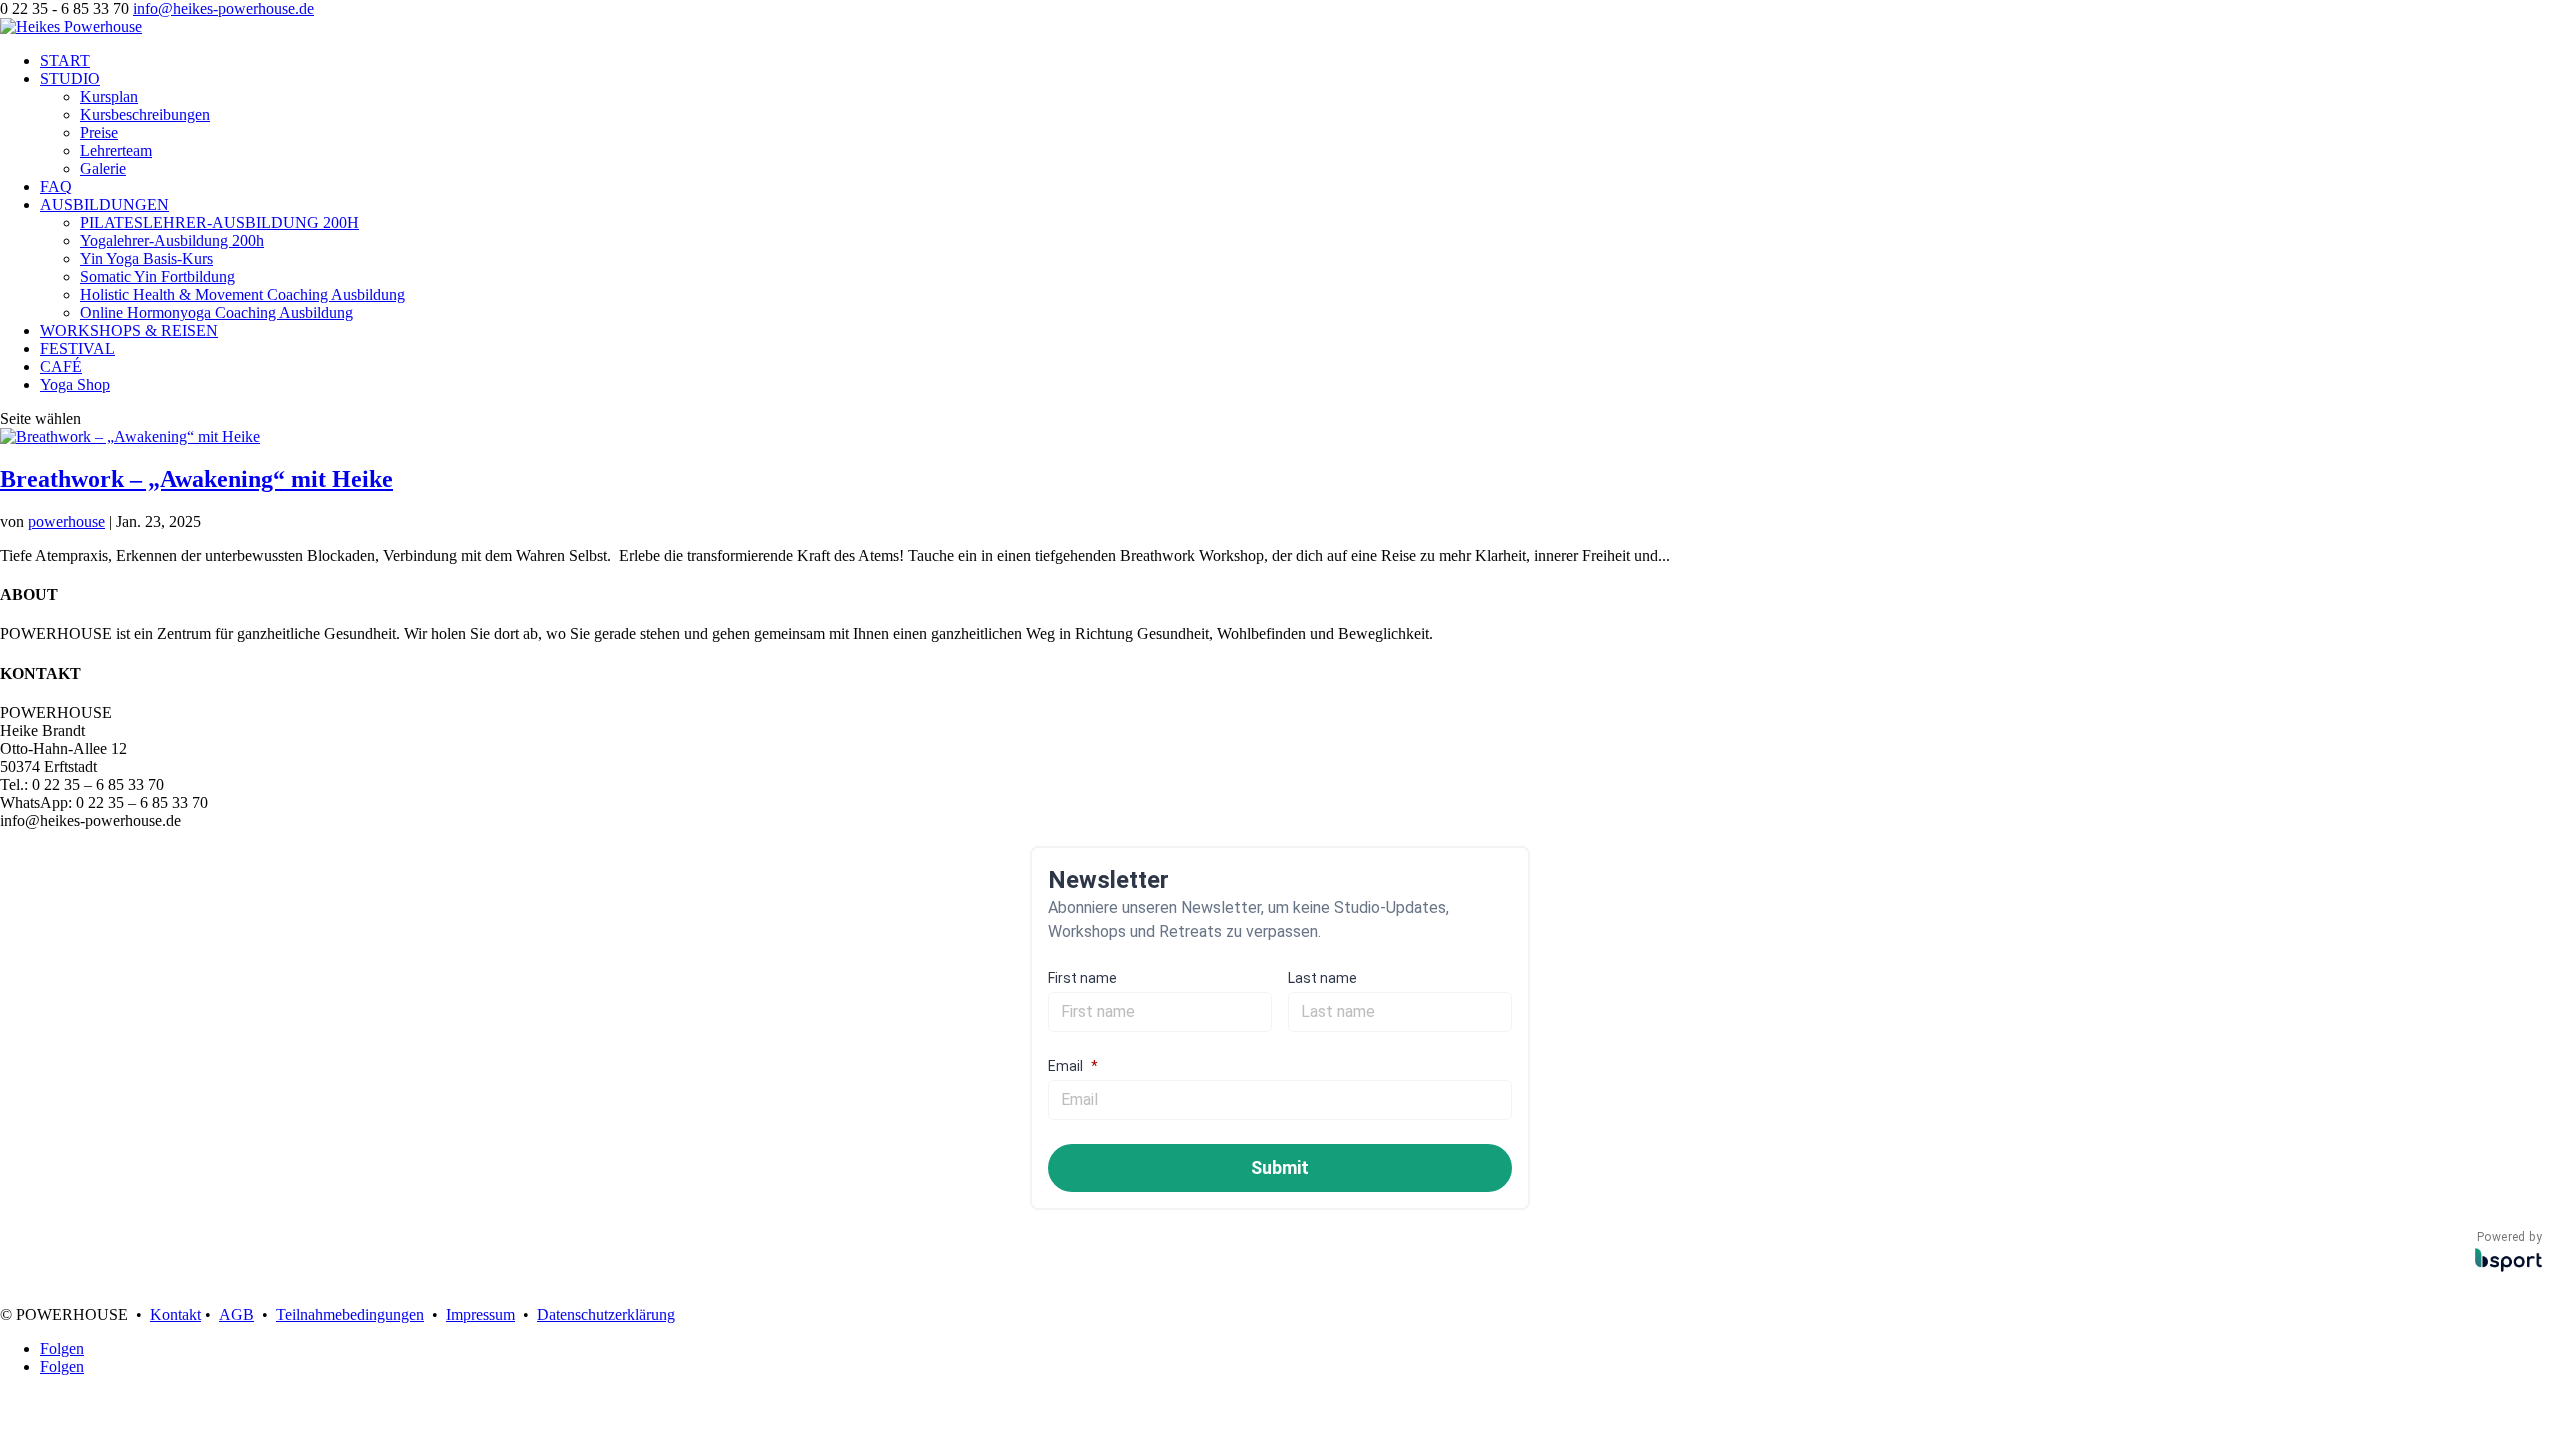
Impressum (480, 1314)
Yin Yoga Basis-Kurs (146, 258)
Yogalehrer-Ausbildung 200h (172, 240)
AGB (236, 1314)
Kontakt (175, 1314)
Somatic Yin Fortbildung (157, 276)
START (65, 60)
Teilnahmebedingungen (350, 1314)
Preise (99, 132)
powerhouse (66, 521)
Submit (1280, 1167)
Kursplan (109, 96)
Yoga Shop (75, 384)
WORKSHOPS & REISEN (129, 330)
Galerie (103, 168)
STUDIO (70, 78)
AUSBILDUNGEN (104, 204)
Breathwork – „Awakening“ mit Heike (196, 479)
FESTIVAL (77, 348)
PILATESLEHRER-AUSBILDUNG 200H (219, 222)
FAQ (56, 186)
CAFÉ (61, 366)
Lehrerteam (116, 150)
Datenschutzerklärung (606, 1314)
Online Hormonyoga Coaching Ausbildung (216, 312)
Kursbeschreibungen (145, 114)
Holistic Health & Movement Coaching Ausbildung (242, 294)
